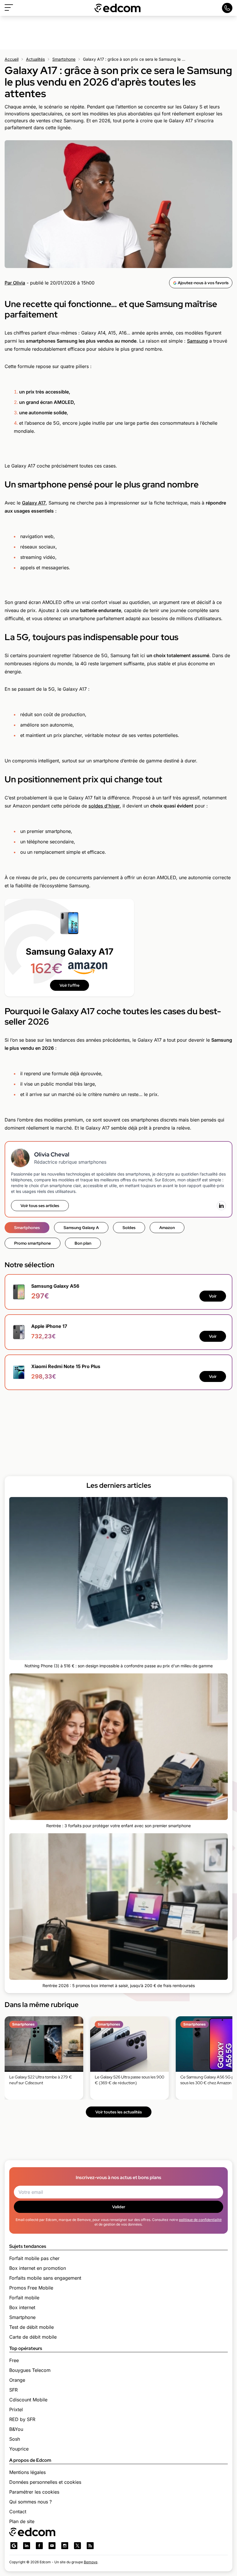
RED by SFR (22, 2419)
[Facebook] (39, 2546)
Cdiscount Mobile (28, 2400)
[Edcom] (118, 8)
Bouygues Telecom (30, 2370)
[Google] (14, 2546)
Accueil (12, 59)
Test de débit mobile (32, 2327)
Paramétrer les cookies (34, 2492)
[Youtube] (52, 2546)
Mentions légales (27, 2472)
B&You (16, 2429)
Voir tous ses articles (40, 1206)
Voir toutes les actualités (119, 2112)
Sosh (15, 2439)
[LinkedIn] (221, 1206)
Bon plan (83, 1243)
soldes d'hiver (104, 806)
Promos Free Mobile (31, 2288)
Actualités (35, 59)
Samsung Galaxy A (81, 1228)
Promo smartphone (33, 1243)
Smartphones (27, 1228)
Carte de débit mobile (33, 2337)
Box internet (22, 2307)
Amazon (167, 1228)
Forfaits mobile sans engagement (45, 2278)
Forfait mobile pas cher (34, 2258)
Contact (18, 2512)
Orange (17, 2380)
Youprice (19, 2449)
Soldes (129, 1228)
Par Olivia (15, 283)
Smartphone (64, 59)
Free (14, 2360)
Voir (213, 1296)
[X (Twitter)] (77, 2546)
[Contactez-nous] (227, 8)
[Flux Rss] (90, 2546)
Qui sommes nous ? (30, 2502)
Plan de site (22, 2521)
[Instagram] (65, 2546)
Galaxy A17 (34, 503)
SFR (13, 2390)
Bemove (91, 2562)
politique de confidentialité (200, 2220)
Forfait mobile (24, 2298)
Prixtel (16, 2409)
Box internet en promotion (38, 2268)
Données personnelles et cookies (45, 2482)
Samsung (197, 341)
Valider (119, 2207)
